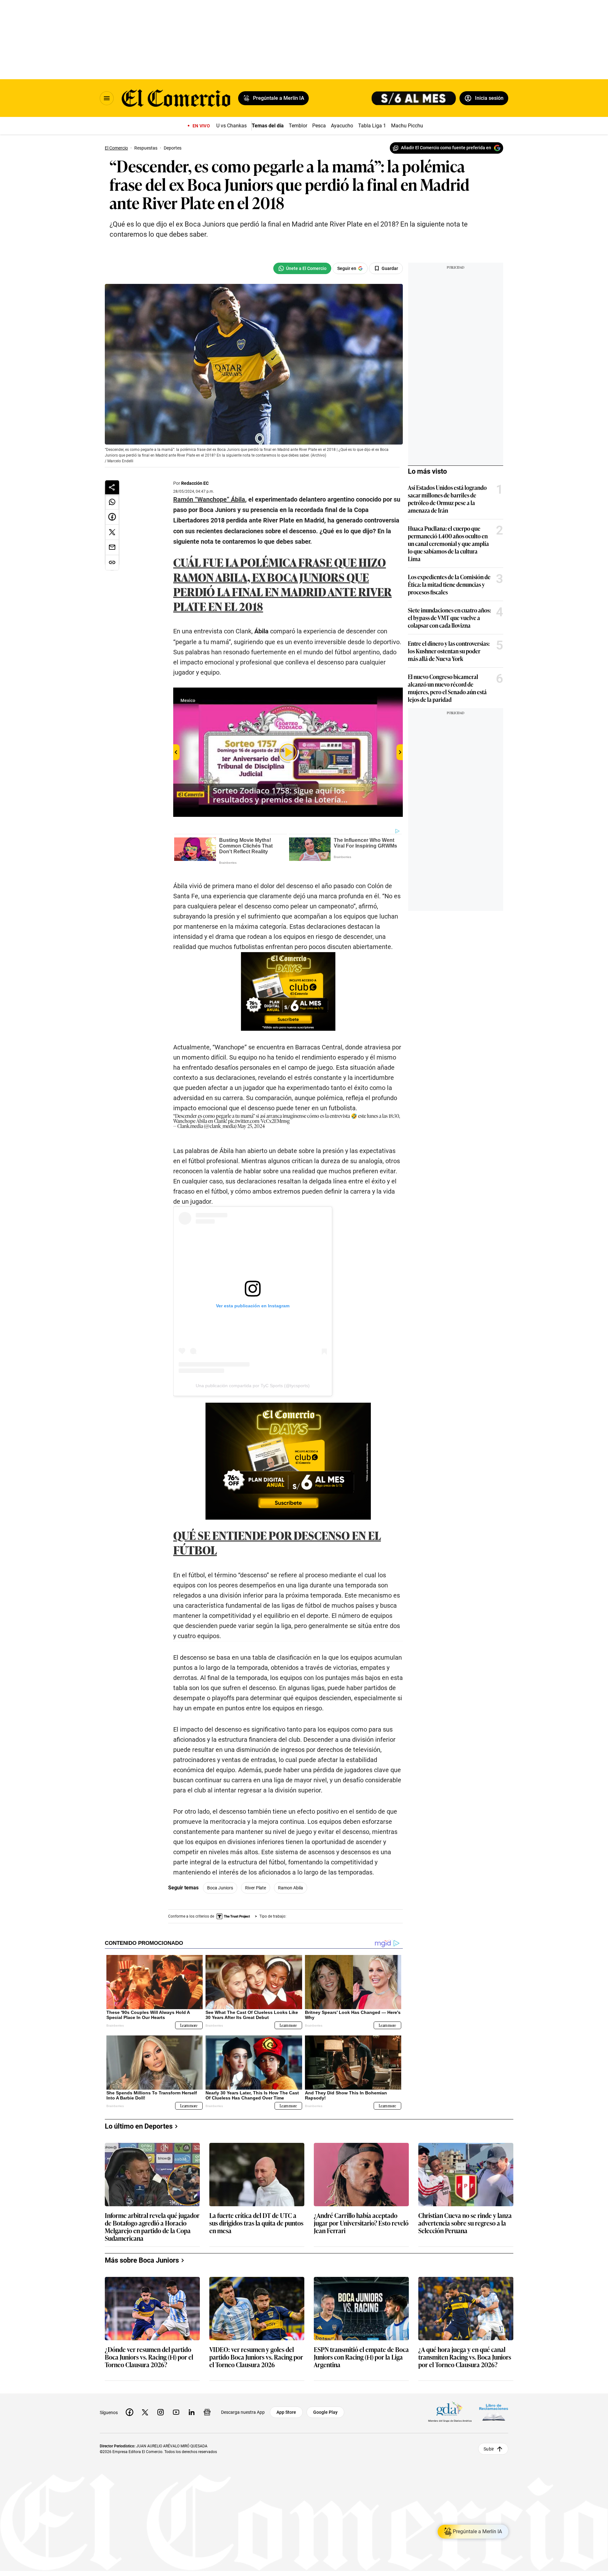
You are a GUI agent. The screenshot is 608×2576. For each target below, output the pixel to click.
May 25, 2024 (251, 1126)
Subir (489, 2449)
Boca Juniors (220, 1888)
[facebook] (130, 2412)
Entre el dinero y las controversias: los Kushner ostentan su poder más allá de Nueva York (449, 651)
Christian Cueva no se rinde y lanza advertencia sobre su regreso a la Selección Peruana (465, 2223)
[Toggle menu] (107, 98)
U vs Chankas (231, 126)
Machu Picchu (407, 126)
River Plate (256, 1888)
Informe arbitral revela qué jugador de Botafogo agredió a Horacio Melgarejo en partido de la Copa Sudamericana (152, 2227)
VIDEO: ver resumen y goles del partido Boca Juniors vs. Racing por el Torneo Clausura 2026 (256, 2357)
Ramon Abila (291, 1888)
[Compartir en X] (112, 532)
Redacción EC (195, 483)
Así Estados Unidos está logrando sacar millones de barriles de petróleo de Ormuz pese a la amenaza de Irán (447, 499)
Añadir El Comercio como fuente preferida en (446, 148)
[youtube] (176, 2412)
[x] (145, 2412)
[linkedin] (192, 2412)
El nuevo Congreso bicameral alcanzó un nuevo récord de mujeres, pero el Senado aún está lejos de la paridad (447, 688)
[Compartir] (112, 487)
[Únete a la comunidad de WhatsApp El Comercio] (302, 268)
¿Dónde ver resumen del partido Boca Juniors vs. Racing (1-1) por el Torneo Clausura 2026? (149, 2357)
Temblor (298, 126)
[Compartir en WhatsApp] (112, 502)
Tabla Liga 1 (372, 126)
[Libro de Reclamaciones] (494, 2412)
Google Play (325, 2412)
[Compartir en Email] (112, 548)
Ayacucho (342, 126)
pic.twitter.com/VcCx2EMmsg (259, 1121)
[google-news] (207, 2412)
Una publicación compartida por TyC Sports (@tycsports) (253, 1386)
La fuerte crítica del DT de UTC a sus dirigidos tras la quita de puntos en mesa (256, 2223)
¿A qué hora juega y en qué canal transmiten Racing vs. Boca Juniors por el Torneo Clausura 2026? (465, 2357)
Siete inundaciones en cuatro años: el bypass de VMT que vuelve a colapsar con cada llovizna (449, 618)
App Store (286, 2412)
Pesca (319, 126)
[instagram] (161, 2412)
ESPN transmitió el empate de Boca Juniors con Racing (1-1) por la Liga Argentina (361, 2357)
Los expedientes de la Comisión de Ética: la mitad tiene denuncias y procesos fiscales (449, 584)
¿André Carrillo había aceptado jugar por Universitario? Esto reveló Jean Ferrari (361, 2223)
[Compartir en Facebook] (112, 517)
